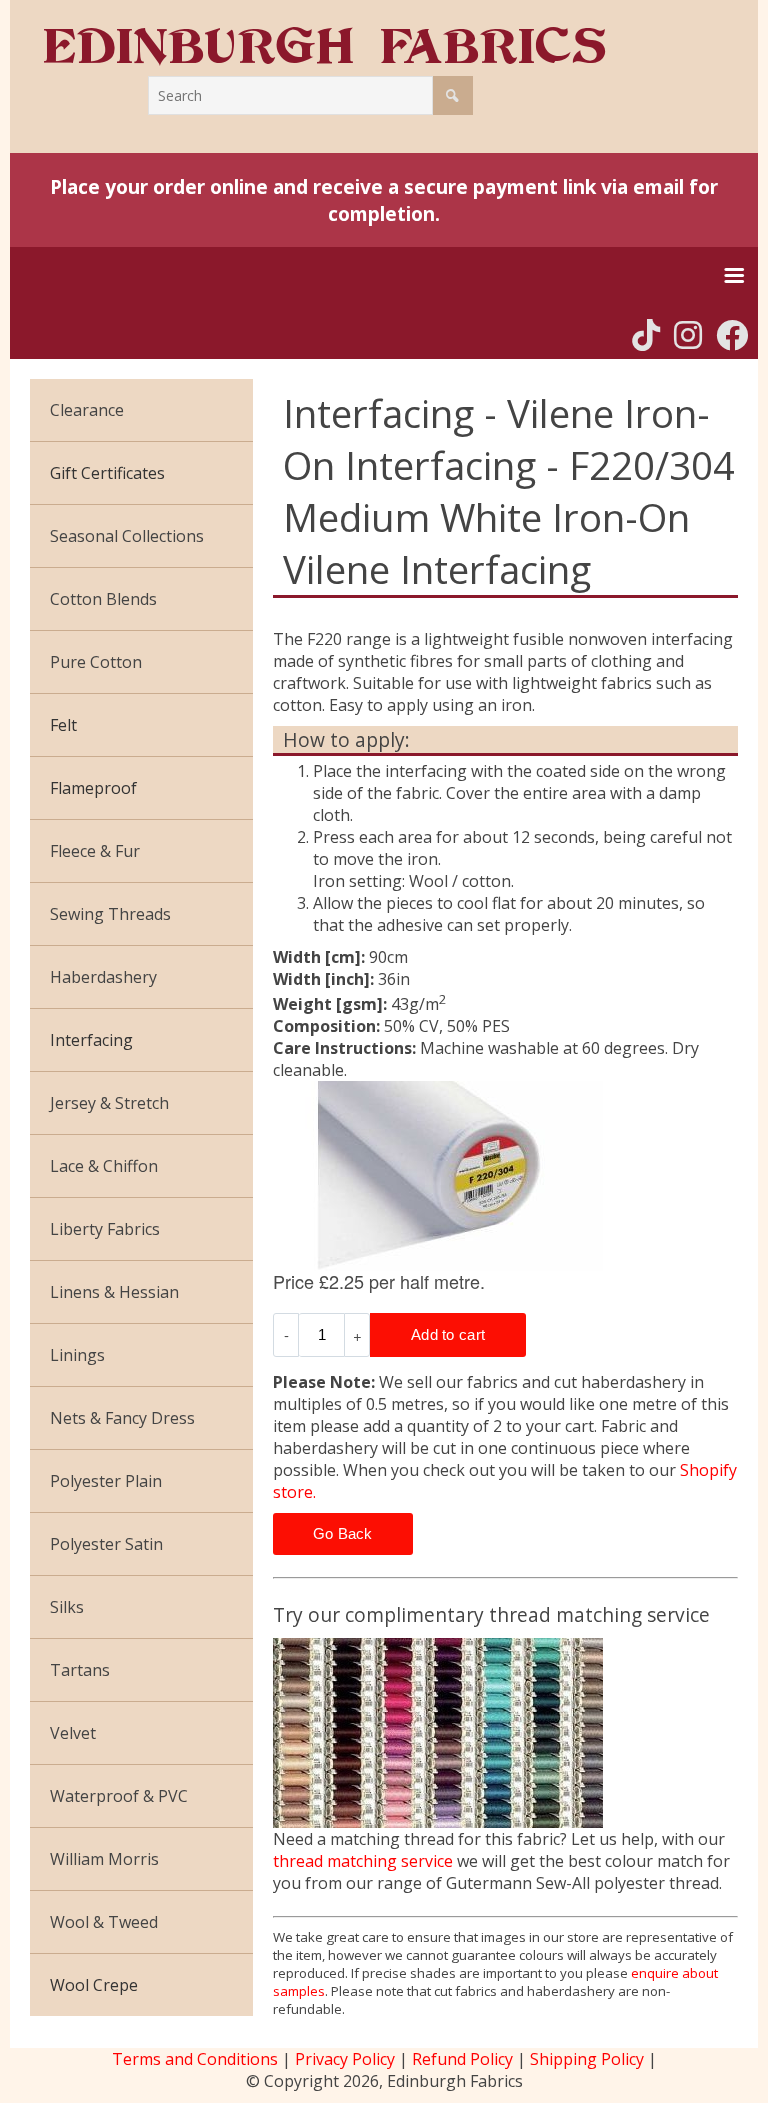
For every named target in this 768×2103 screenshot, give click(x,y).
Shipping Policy (587, 2059)
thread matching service (363, 1861)
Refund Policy (462, 2059)
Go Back (343, 1533)
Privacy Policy (345, 2059)
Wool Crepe (94, 1985)
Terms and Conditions (195, 2059)
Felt (63, 725)
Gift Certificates (107, 473)
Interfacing (91, 1040)
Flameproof (93, 788)
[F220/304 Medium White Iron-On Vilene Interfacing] (505, 1176)
